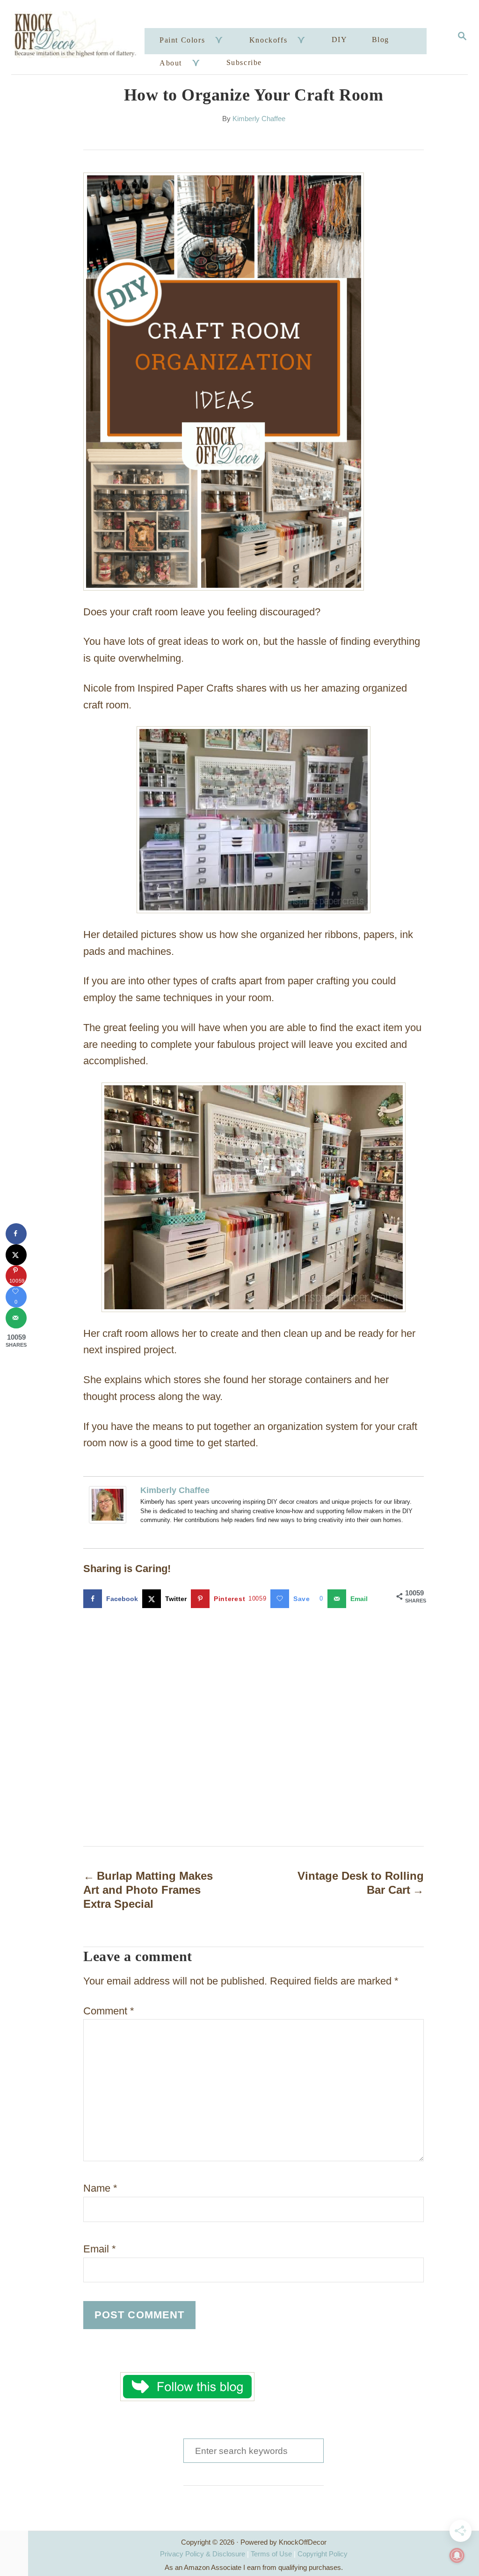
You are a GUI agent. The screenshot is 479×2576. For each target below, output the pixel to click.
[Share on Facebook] (16, 1234)
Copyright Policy (323, 2554)
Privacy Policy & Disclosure (203, 2554)
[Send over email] (16, 1318)
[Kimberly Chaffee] (108, 1530)
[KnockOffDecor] (79, 37)
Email (100, 2249)
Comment (109, 2011)
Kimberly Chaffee (259, 119)
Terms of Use (271, 2554)
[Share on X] (16, 1255)
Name (100, 2188)
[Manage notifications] (457, 2555)
